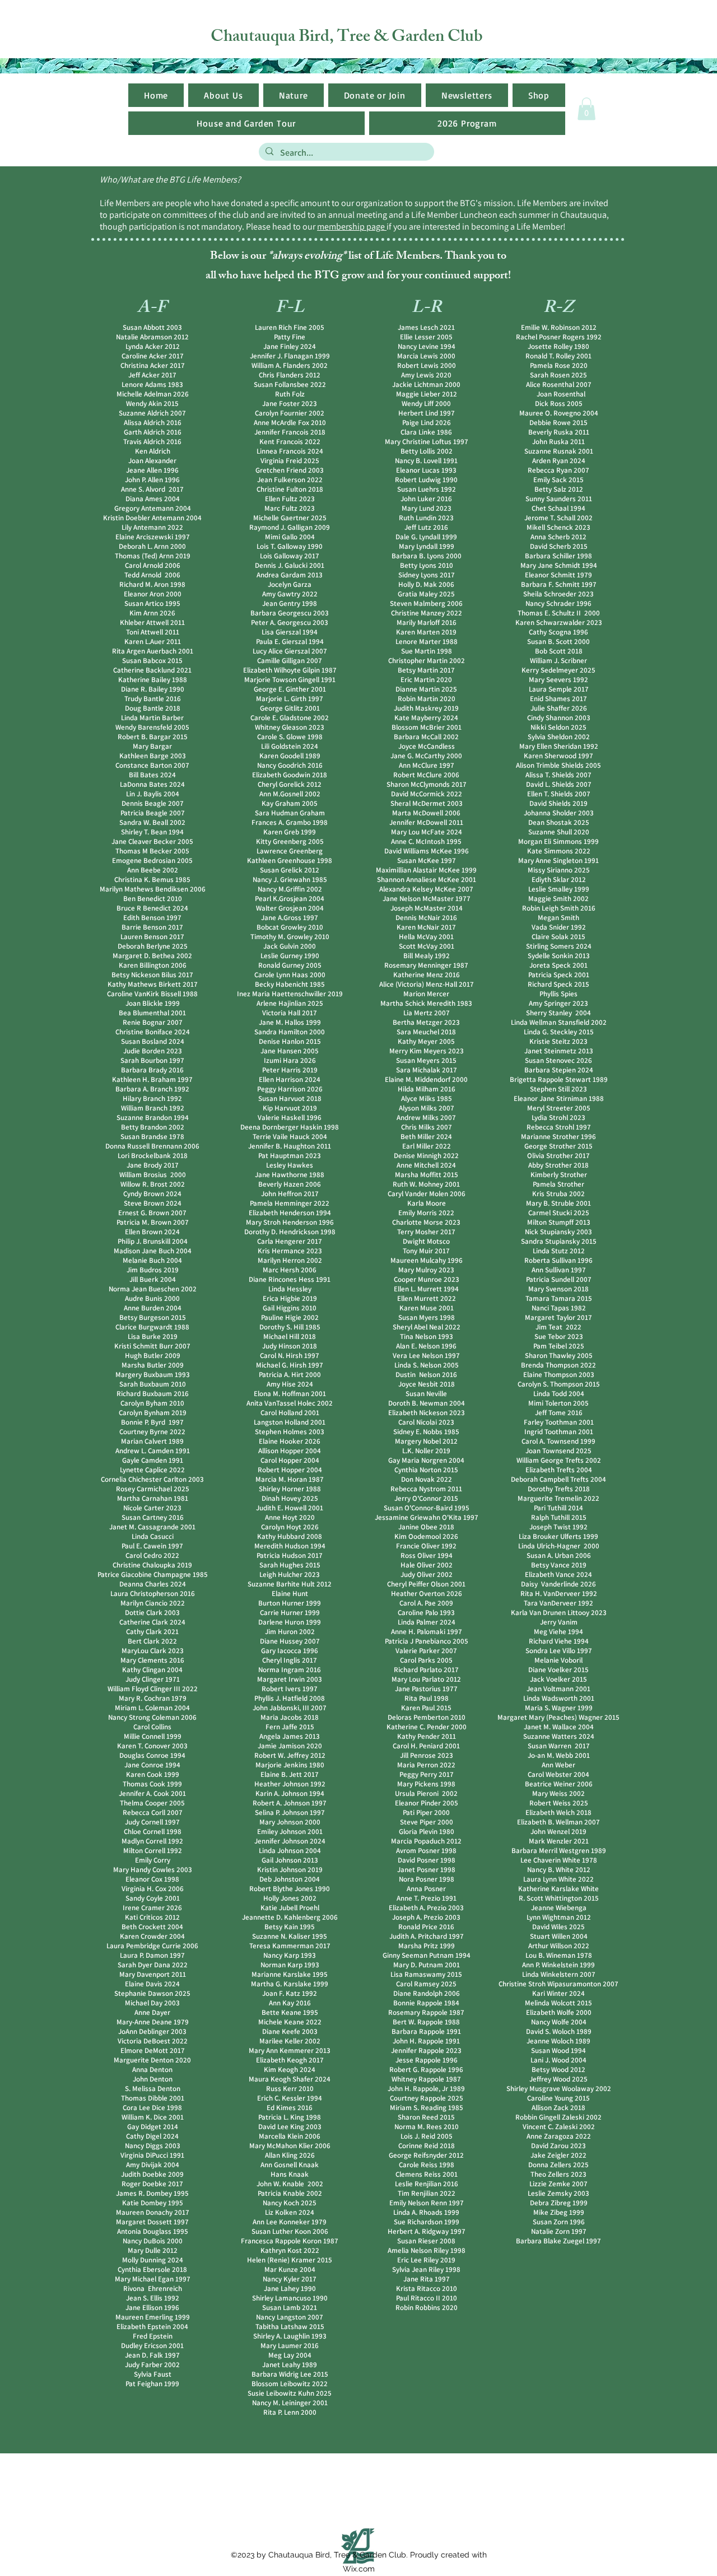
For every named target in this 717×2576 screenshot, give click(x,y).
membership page (352, 227)
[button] (467, 95)
